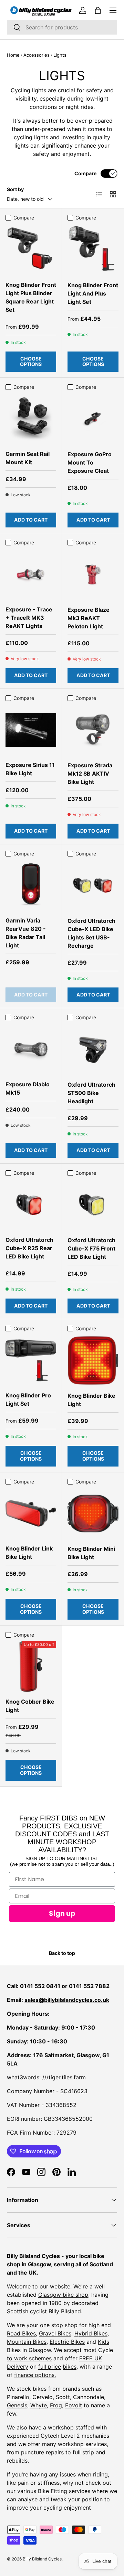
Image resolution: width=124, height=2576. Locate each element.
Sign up (62, 1913)
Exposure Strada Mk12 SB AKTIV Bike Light (90, 774)
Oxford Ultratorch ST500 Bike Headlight (91, 1093)
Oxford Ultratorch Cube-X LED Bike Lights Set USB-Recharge (91, 933)
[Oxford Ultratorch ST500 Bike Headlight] (93, 1049)
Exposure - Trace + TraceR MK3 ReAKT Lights (29, 618)
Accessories (37, 55)
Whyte (39, 2405)
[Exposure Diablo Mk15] (31, 1049)
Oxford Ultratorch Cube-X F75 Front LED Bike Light (91, 1248)
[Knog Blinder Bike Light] (93, 1360)
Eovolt (74, 2405)
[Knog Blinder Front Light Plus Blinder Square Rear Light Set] (31, 250)
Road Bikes (21, 2333)
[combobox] (62, 27)
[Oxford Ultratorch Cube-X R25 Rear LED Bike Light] (31, 1205)
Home (13, 55)
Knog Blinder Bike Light (91, 1400)
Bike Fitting (53, 2491)
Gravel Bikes (55, 2333)
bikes (70, 2367)
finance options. (35, 2375)
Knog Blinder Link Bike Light (29, 1553)
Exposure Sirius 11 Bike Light (30, 769)
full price (50, 2367)
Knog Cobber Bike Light (30, 1706)
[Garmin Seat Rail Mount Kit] (31, 419)
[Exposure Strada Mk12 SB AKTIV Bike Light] (93, 730)
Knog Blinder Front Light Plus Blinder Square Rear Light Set (31, 297)
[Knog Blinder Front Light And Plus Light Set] (93, 250)
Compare (85, 173)
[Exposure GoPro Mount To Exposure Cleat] (93, 419)
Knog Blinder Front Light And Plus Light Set (93, 293)
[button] (98, 10)
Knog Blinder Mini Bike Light (91, 1553)
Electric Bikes (67, 2342)
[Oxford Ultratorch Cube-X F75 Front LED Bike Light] (93, 1205)
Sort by (15, 189)
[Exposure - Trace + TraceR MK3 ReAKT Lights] (31, 574)
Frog (56, 2405)
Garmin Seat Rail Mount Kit (28, 458)
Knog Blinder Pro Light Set (28, 1399)
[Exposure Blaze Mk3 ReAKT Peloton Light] (93, 574)
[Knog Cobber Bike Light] (31, 1666)
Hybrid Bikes (91, 2333)
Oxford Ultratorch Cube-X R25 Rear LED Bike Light (29, 1248)
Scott (63, 2397)
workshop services (82, 2444)
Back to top (62, 1953)
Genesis (17, 2405)
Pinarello (18, 2397)
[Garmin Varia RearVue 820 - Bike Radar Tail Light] (31, 885)
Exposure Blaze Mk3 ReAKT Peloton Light (89, 618)
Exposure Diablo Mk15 (28, 1088)
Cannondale (89, 2397)
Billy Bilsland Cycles (42, 2559)
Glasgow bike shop (63, 2295)
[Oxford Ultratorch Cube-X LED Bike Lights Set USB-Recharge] (93, 886)
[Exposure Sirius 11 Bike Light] (31, 730)
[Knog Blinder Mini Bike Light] (93, 1514)
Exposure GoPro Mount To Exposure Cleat (90, 462)
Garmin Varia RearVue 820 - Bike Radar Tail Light (26, 933)
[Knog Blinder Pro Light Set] (31, 1360)
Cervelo (43, 2397)
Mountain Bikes (27, 2342)
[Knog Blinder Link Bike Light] (31, 1513)
